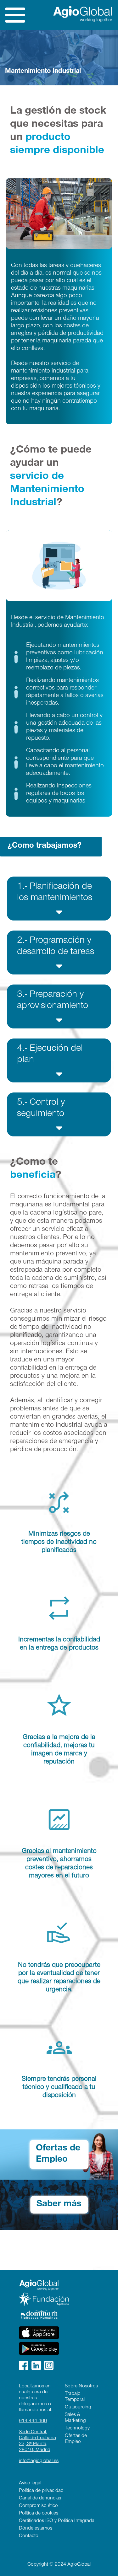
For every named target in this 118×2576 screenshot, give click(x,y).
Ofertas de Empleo (58, 2155)
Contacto (29, 2536)
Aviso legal (30, 2483)
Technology (77, 2428)
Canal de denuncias (40, 2498)
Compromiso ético (38, 2506)
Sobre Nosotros (81, 2386)
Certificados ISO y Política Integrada (57, 2521)
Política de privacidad (41, 2491)
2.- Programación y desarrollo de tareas (56, 947)
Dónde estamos (36, 2529)
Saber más (59, 2205)
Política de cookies (39, 2514)
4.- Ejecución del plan (50, 1055)
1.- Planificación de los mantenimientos (55, 893)
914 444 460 (33, 2421)
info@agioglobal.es (39, 2461)
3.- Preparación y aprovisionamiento (53, 1001)
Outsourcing (78, 2407)
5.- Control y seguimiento (41, 1109)
